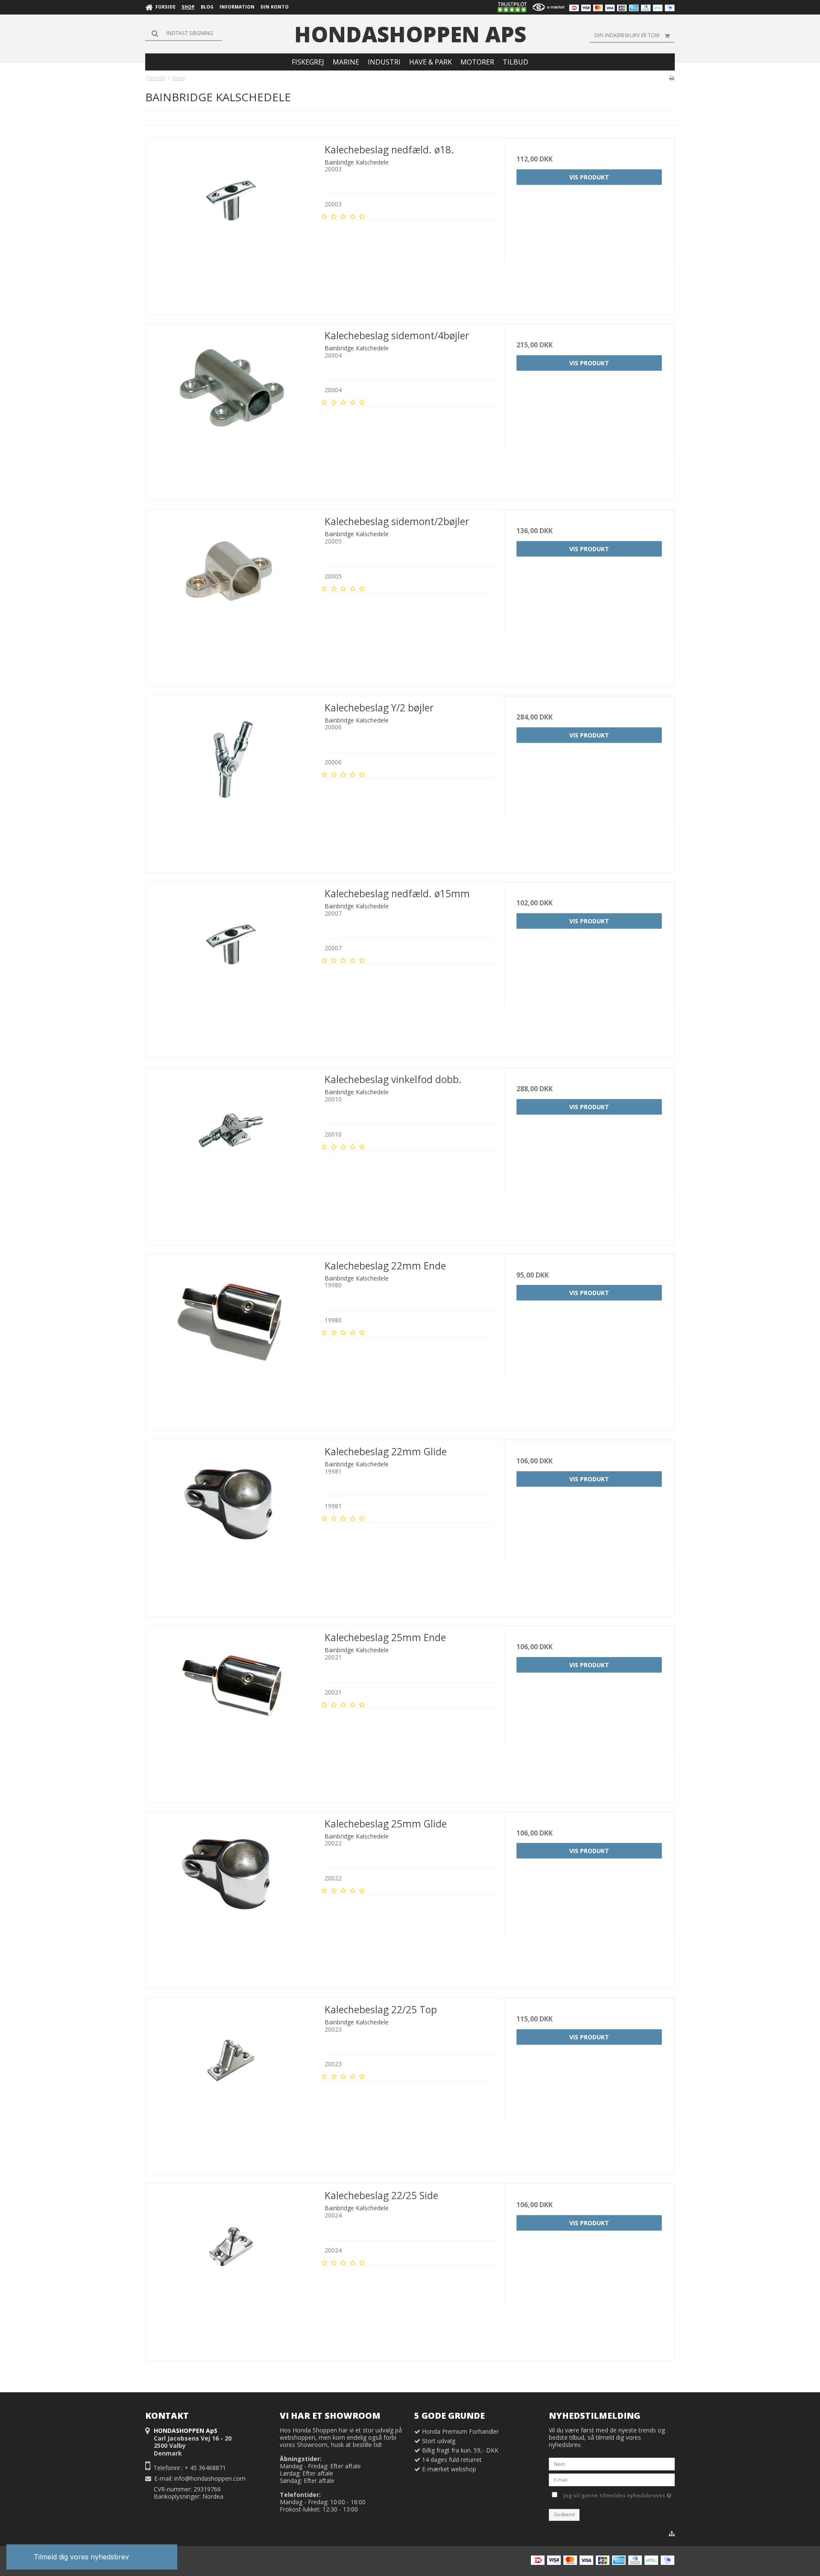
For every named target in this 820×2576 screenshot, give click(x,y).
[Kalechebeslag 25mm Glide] (231, 1897)
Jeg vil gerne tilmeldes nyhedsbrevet (616, 2494)
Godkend (564, 2514)
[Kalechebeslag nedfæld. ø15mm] (231, 967)
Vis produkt (589, 177)
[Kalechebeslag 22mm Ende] (231, 1339)
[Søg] (184, 33)
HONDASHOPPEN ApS (410, 34)
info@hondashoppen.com (210, 2478)
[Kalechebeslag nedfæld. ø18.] (231, 223)
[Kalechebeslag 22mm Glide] (231, 1525)
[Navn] (612, 2463)
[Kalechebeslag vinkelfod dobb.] (231, 1153)
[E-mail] (612, 2479)
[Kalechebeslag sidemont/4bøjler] (231, 409)
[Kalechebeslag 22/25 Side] (231, 2269)
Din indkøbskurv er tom (627, 35)
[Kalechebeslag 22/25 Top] (231, 2083)
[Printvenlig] (672, 78)
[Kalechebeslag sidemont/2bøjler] (231, 595)
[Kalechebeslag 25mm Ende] (231, 1711)
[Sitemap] (672, 2534)
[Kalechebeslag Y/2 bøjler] (231, 781)
